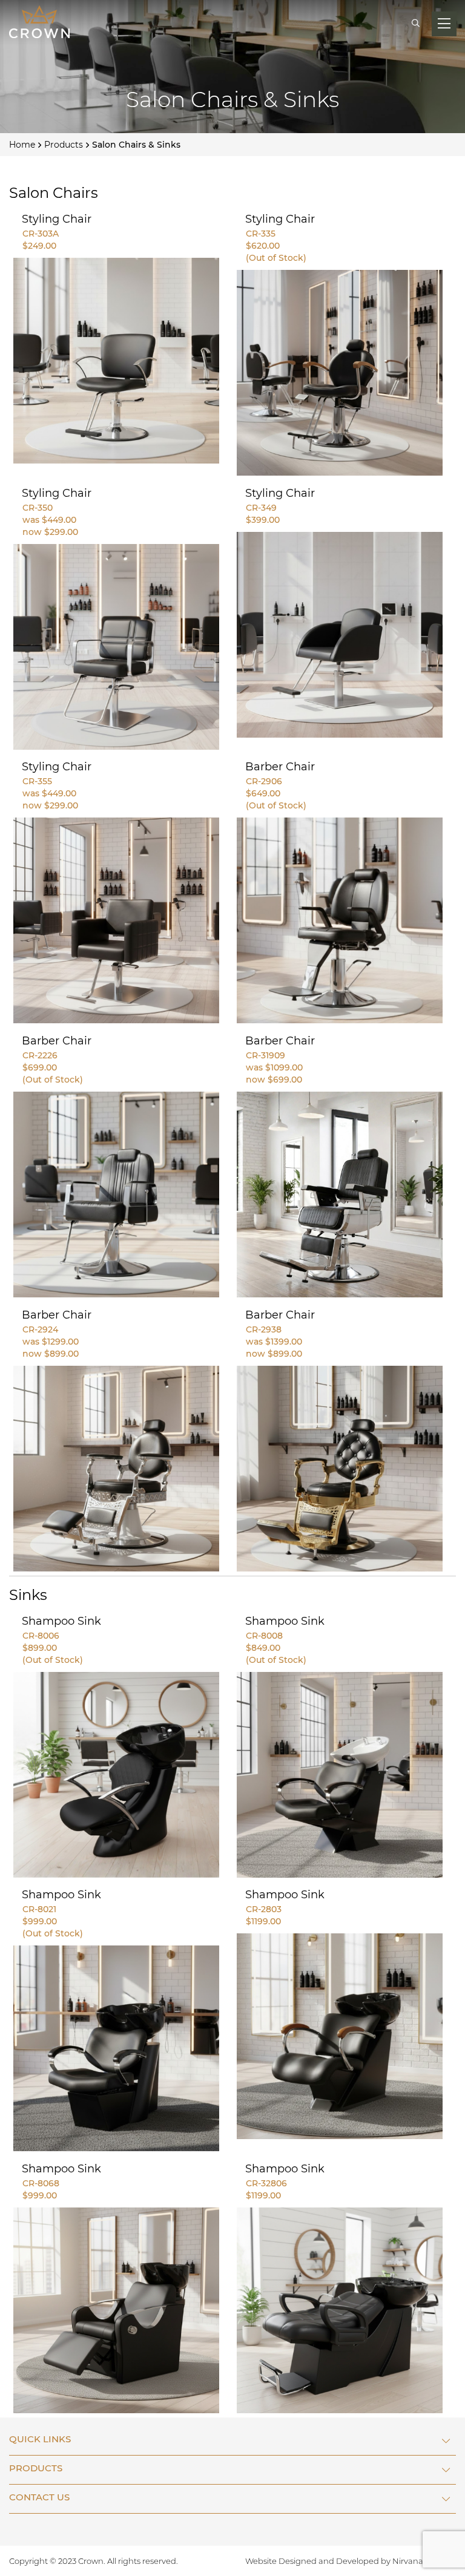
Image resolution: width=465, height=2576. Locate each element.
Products (64, 145)
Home (22, 145)
